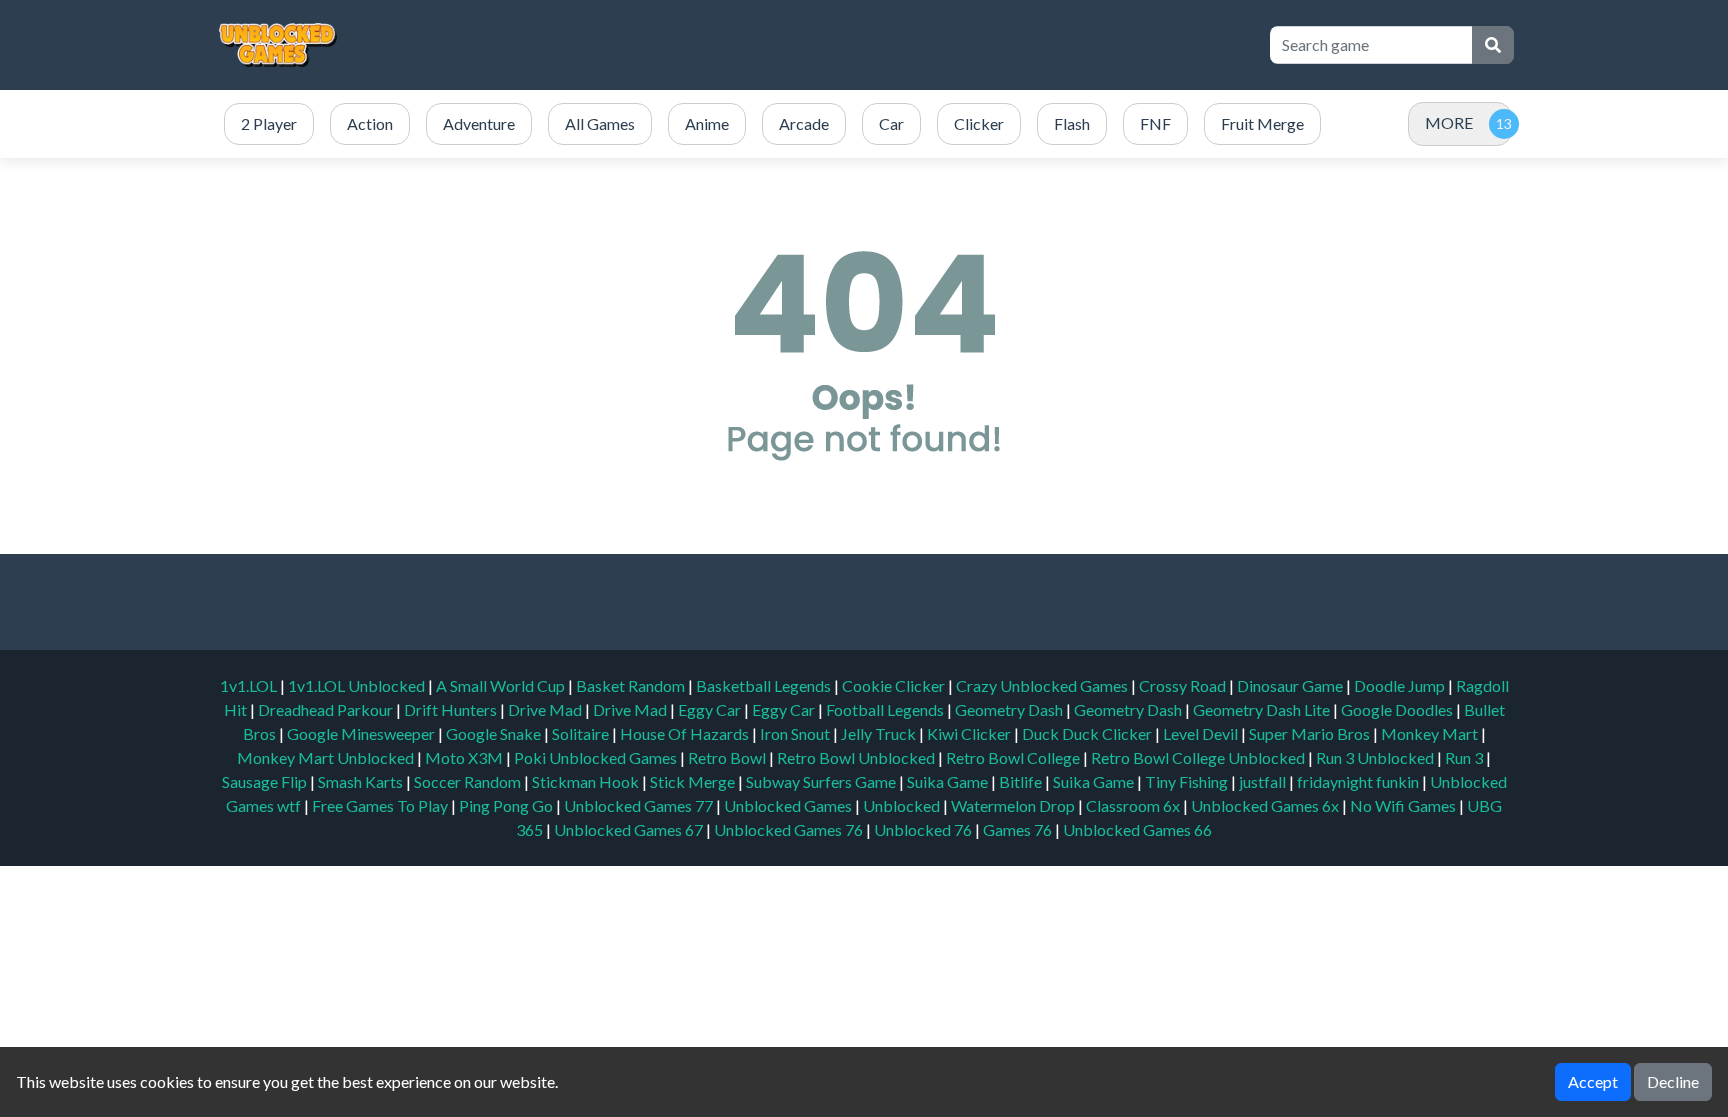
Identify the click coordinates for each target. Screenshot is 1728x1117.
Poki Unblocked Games (597, 757)
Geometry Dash (1010, 709)
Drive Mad (546, 709)
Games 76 (1017, 829)
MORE (1449, 122)
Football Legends (886, 709)
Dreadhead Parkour (327, 709)
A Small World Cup (502, 685)
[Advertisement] (886, 45)
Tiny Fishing (1188, 781)
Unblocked (903, 805)
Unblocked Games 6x (1265, 805)
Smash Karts (362, 781)
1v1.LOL (250, 685)
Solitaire (582, 733)
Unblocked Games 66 (1137, 829)
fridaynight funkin (1359, 781)
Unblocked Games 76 (788, 829)
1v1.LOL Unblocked (358, 685)
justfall (1264, 781)
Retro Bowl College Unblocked (1199, 757)
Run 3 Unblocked (1376, 757)
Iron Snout (796, 733)
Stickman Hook (587, 781)
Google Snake (495, 733)
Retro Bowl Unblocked (857, 757)
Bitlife (1022, 781)
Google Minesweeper (362, 733)
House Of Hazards (686, 733)
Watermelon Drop (1014, 805)
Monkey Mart (1431, 733)
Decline (1673, 1081)
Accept (1593, 1081)
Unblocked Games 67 (628, 829)
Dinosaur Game (1291, 685)
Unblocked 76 (923, 829)
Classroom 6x (1133, 805)
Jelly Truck (880, 733)
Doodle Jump (1401, 685)
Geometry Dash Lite (1263, 709)
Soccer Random (469, 781)
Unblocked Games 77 (640, 805)
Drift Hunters (452, 709)
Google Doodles (1398, 709)
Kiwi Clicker (970, 733)
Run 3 (1465, 757)
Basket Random (632, 685)
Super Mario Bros (1311, 733)
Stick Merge (694, 781)
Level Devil (1202, 733)
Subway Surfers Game (822, 781)
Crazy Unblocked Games (1043, 685)
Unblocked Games (789, 805)
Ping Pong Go (507, 805)
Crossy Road (1184, 685)
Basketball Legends (765, 685)
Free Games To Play (381, 805)
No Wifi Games (1403, 805)
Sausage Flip (266, 781)
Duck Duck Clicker (1088, 733)
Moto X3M (465, 757)
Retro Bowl (728, 757)
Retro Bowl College (1014, 757)
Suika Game (949, 781)
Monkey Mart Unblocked (327, 757)
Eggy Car (711, 709)
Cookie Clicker (895, 685)
